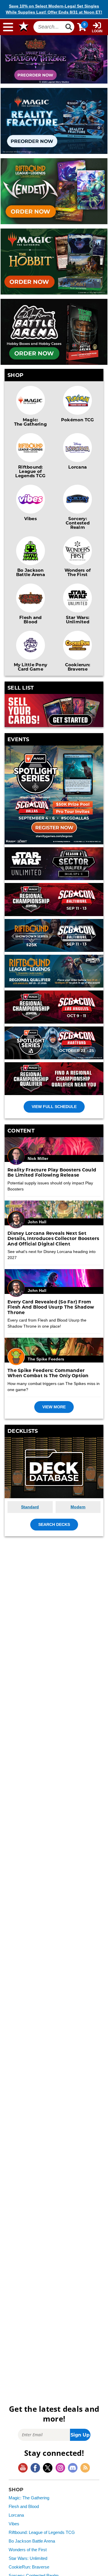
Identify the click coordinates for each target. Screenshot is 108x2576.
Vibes (31, 518)
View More (54, 1407)
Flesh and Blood (30, 619)
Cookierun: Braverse (78, 667)
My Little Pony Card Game (31, 667)
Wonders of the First (28, 2550)
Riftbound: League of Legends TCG (30, 471)
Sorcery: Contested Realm (78, 523)
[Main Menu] (8, 27)
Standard (30, 1507)
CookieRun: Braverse (29, 2567)
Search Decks (54, 1524)
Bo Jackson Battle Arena (31, 572)
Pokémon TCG (78, 420)
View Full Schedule (54, 1107)
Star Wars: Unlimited (78, 619)
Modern (78, 1507)
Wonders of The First (78, 572)
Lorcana (77, 467)
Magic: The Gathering (31, 422)
